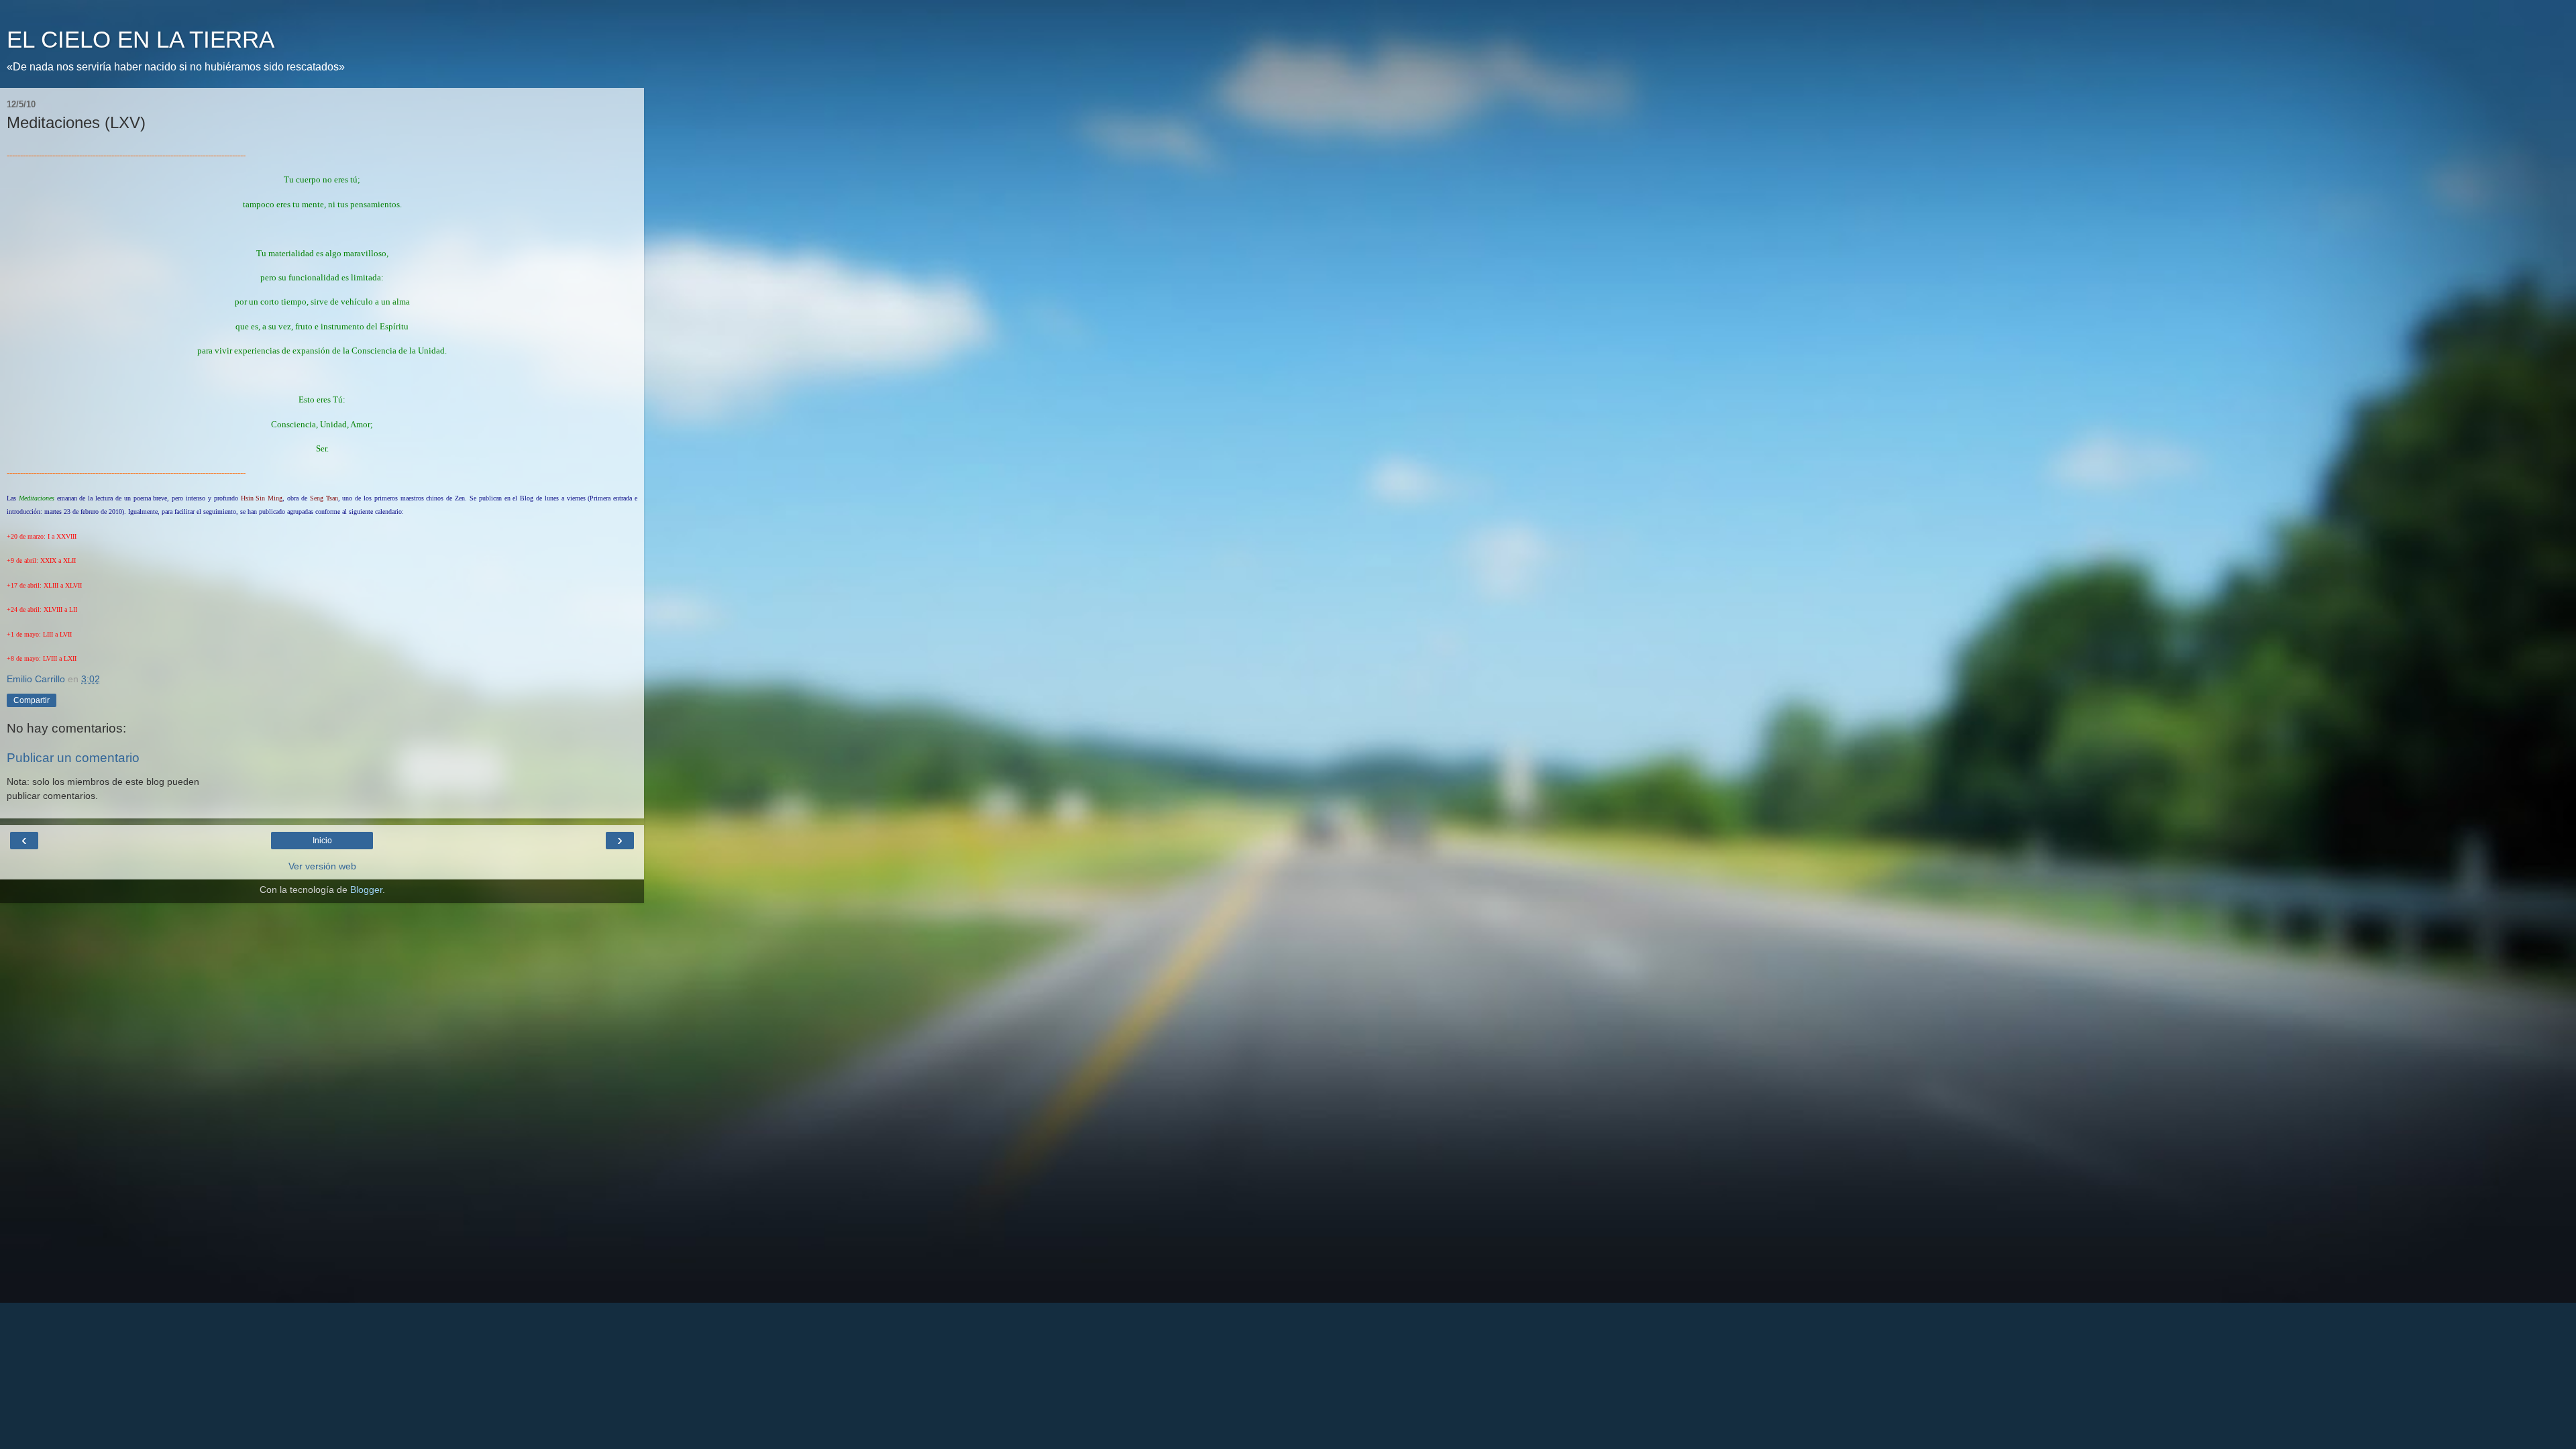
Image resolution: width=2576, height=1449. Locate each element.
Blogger (366, 890)
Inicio (322, 841)
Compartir (32, 700)
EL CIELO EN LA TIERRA (141, 40)
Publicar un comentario (73, 758)
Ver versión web (322, 866)
